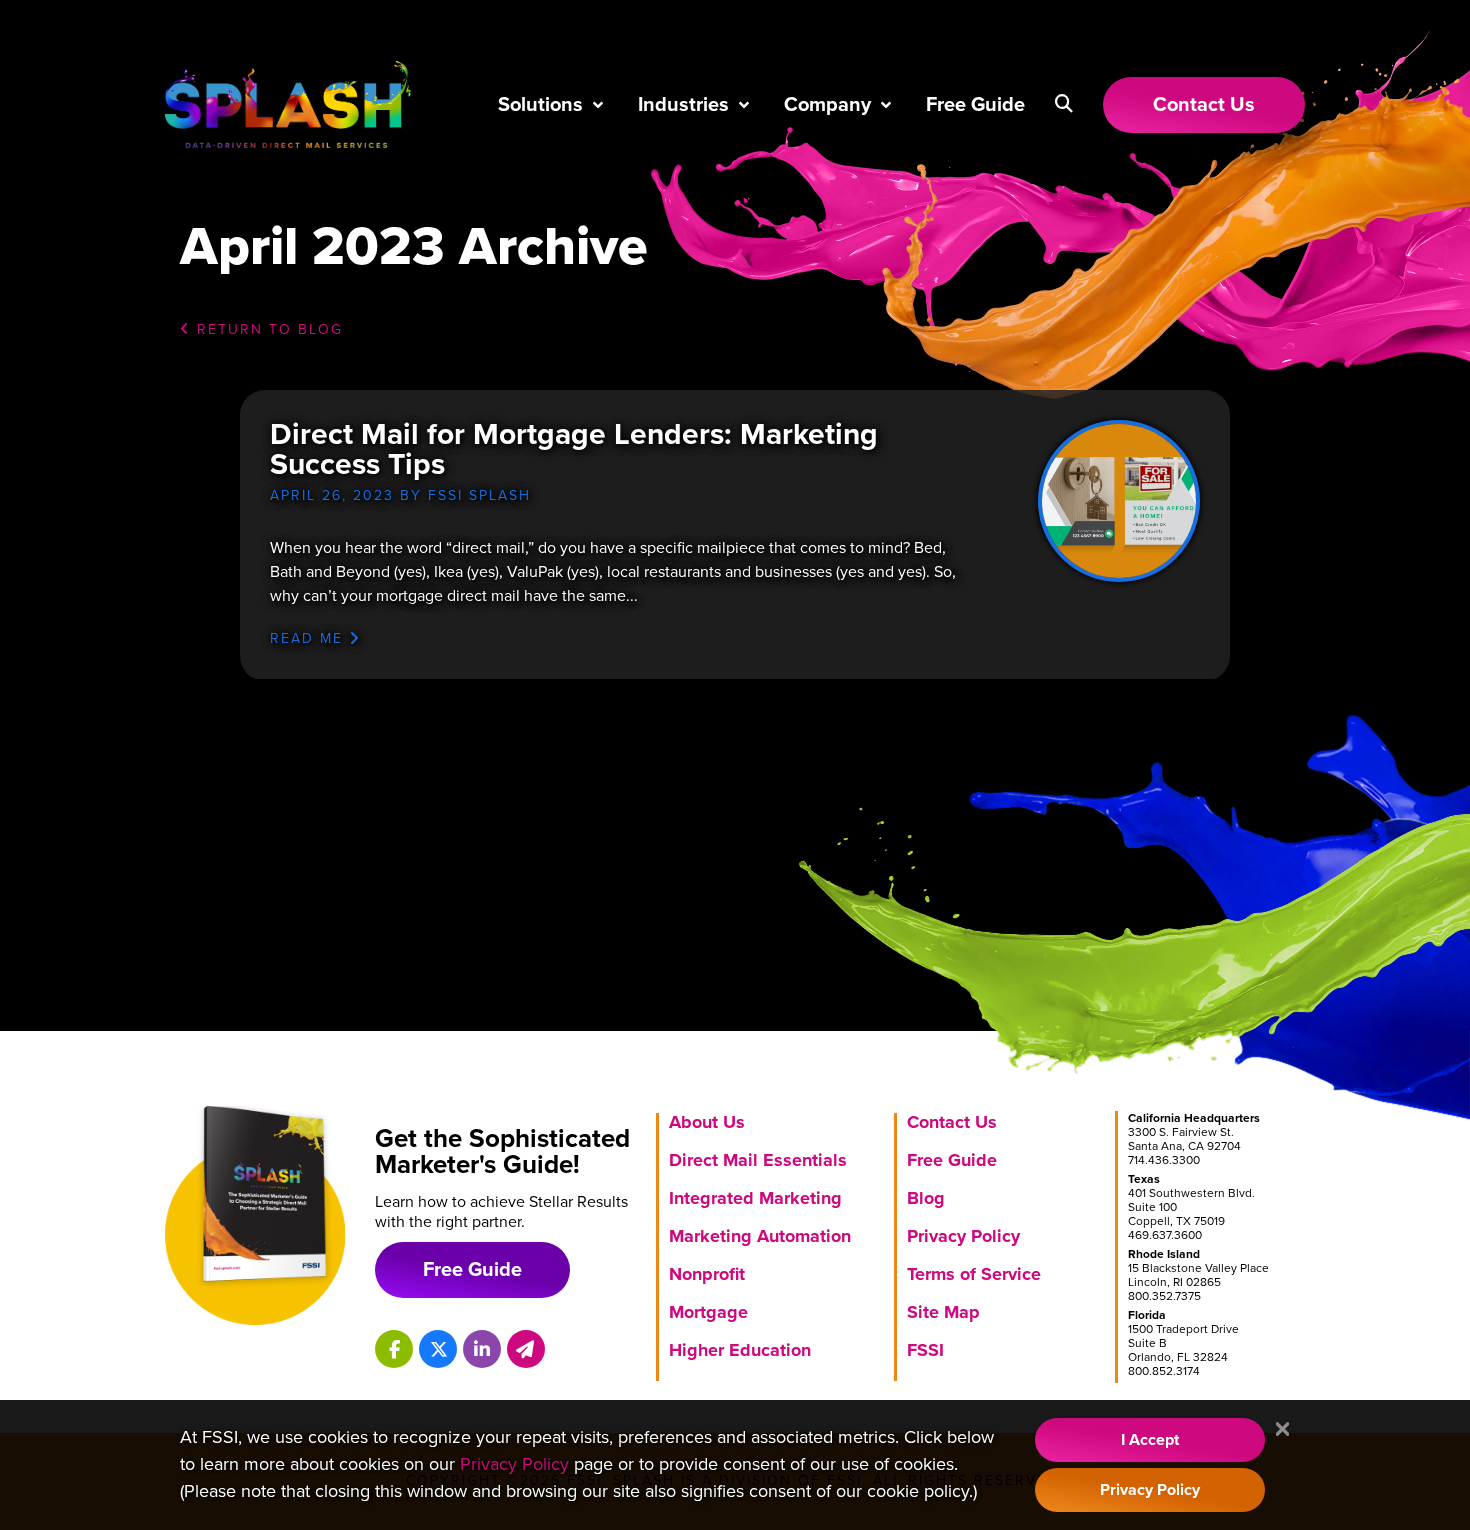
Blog (926, 1198)
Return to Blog (267, 329)
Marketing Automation (760, 1236)
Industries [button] (683, 105)
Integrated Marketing (755, 1198)
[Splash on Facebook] (394, 1349)
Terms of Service (974, 1274)
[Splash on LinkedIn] (482, 1349)
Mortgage (708, 1312)
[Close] (1282, 1430)
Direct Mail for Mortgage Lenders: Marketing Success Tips (574, 449)
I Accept (1150, 1440)
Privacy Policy (963, 1236)
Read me (309, 638)
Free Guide (975, 105)
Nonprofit (707, 1274)
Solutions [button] (540, 105)
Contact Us (952, 1122)
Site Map (943, 1312)
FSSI (925, 1350)
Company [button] (827, 105)
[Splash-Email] (526, 1349)
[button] (1064, 104)
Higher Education (740, 1350)
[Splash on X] (438, 1349)
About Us (707, 1122)
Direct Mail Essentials (758, 1160)
